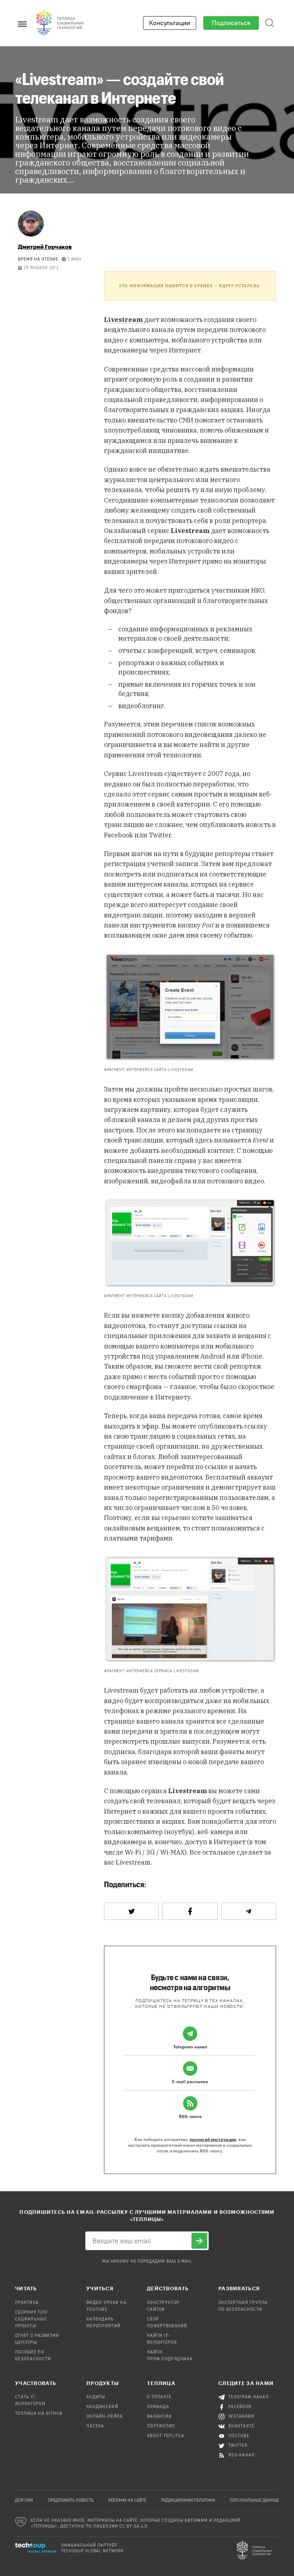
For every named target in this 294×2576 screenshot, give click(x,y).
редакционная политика (188, 2501)
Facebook (240, 2407)
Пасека (95, 2426)
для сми (24, 2501)
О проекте (159, 2397)
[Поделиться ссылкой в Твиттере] (131, 1911)
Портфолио (161, 2426)
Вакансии (159, 2417)
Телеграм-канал (249, 2397)
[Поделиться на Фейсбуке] (190, 1911)
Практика (27, 2303)
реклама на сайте (127, 2501)
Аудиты (96, 2397)
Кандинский (102, 2407)
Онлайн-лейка (105, 2417)
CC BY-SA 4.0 (134, 2526)
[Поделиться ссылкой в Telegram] (249, 1911)
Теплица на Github (39, 2414)
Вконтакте (241, 2426)
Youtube (239, 2436)
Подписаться (231, 23)
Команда (158, 2407)
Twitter (238, 2446)
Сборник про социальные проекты (31, 2319)
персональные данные (254, 2501)
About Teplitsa (166, 2436)
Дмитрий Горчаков (45, 246)
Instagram (241, 2417)
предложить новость (71, 2501)
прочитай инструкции (213, 2139)
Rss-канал (242, 2455)
